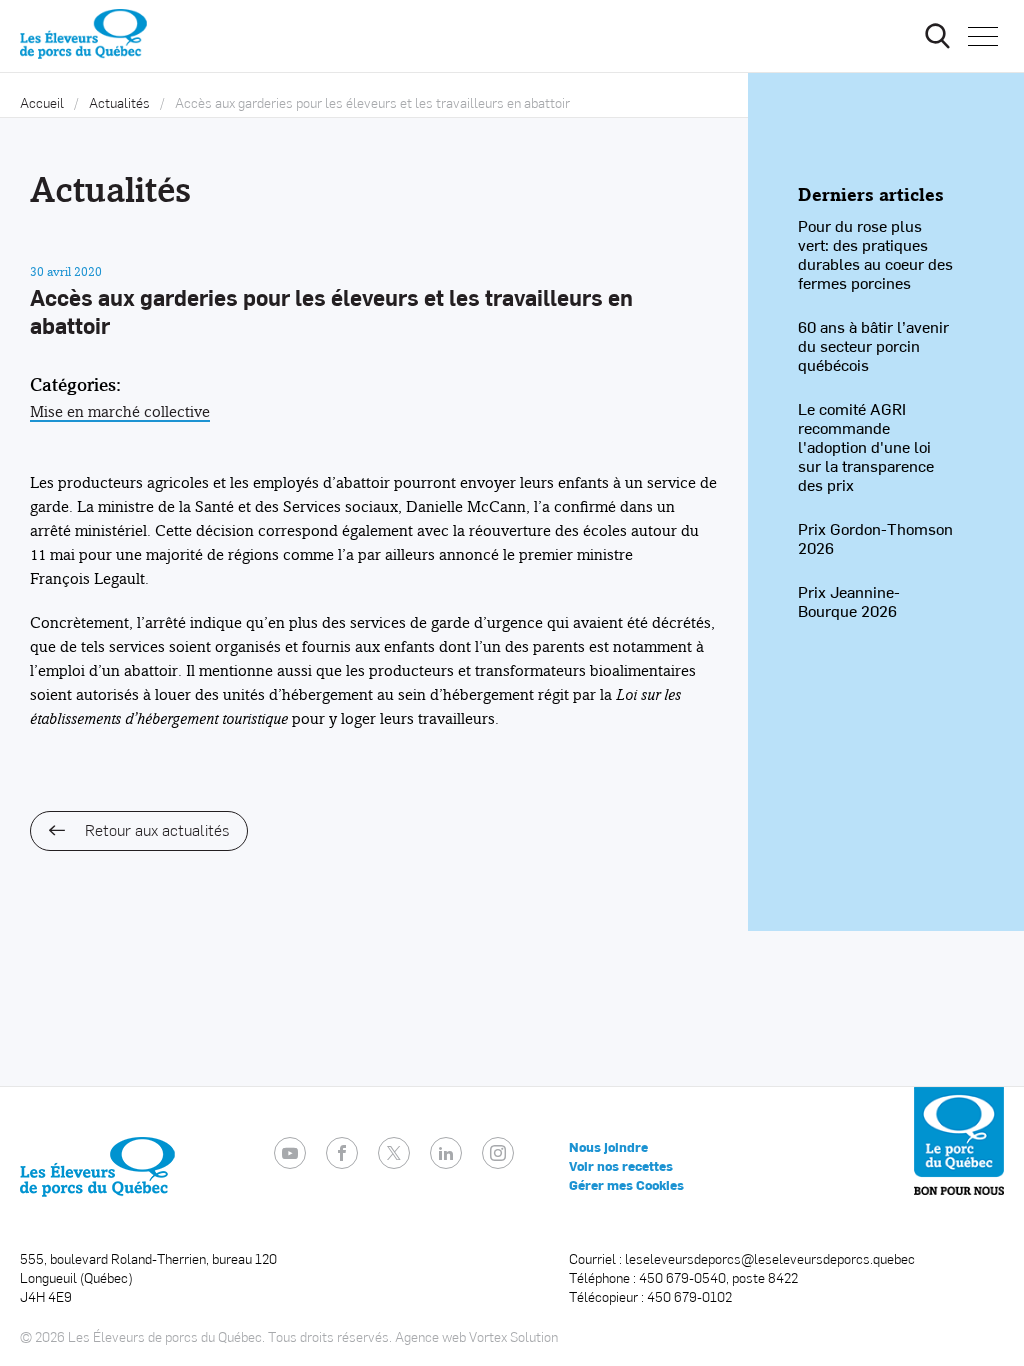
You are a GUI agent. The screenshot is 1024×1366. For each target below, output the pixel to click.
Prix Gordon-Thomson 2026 (875, 538)
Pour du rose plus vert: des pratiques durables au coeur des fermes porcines (875, 254)
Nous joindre (608, 1147)
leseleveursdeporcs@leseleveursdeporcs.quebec (770, 1258)
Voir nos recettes (621, 1166)
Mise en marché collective (120, 411)
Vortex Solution (513, 1336)
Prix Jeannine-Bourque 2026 (849, 601)
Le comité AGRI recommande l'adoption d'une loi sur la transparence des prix (866, 446)
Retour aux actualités (157, 829)
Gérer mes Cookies (626, 1185)
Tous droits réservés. (330, 1336)
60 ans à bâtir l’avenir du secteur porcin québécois (873, 345)
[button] (983, 36)
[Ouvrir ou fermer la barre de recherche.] (937, 36)
